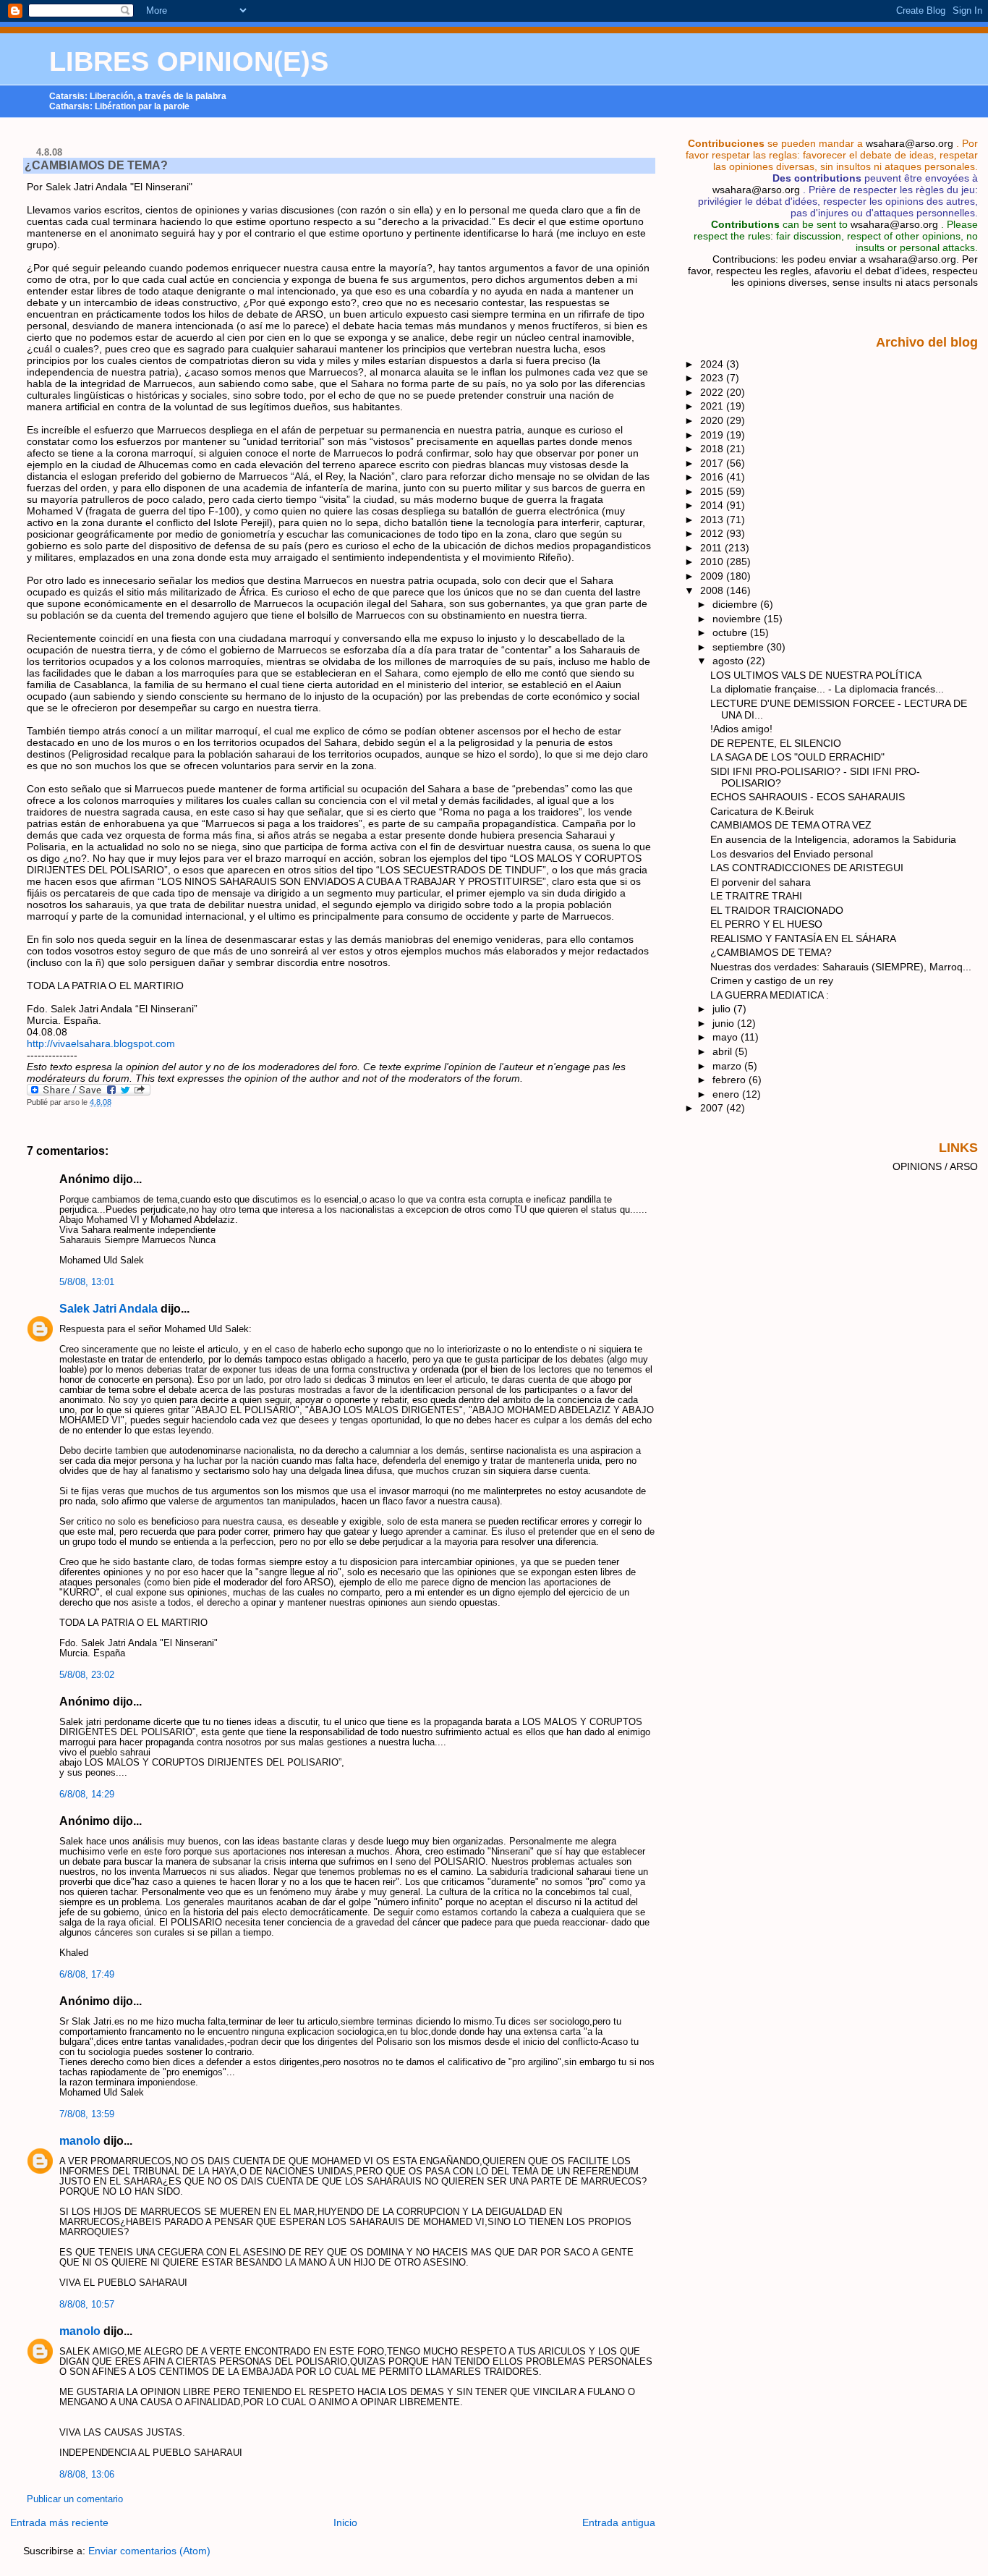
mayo (727, 1037)
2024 (713, 364)
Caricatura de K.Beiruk (762, 811)
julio (723, 1009)
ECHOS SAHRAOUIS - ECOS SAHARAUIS (808, 797)
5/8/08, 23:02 (87, 1675)
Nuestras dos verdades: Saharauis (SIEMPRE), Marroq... (841, 967)
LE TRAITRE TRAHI (756, 896)
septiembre (740, 647)
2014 (713, 505)
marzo (728, 1066)
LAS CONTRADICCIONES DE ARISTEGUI (807, 868)
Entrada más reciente (59, 2522)
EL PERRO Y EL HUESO (766, 924)
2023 (713, 378)
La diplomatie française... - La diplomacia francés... (827, 689)
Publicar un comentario (75, 2499)
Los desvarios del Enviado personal (792, 854)
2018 (713, 449)
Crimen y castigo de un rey (772, 980)
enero (727, 1094)
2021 (713, 406)
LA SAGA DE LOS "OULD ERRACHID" (797, 757)
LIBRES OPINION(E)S (189, 62)
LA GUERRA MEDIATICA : (770, 995)
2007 (713, 1108)
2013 (713, 520)
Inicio (345, 2522)
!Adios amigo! (741, 729)
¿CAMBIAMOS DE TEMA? (96, 165)
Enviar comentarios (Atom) (149, 2551)
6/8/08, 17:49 (87, 1975)
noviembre (738, 619)
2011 (712, 548)
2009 (713, 576)
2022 (713, 392)
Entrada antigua (619, 2522)
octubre (731, 632)
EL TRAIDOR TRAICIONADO (777, 910)
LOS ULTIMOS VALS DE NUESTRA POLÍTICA (816, 675)
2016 (713, 477)
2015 (713, 491)
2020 (713, 420)
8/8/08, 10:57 (87, 2305)
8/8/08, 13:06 (87, 2475)
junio (725, 1023)
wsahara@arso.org (910, 143)
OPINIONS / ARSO (935, 1166)
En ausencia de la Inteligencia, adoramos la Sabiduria (833, 839)
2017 (713, 463)
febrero (731, 1080)
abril (724, 1051)
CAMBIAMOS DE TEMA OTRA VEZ (791, 825)
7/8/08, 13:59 (87, 2114)
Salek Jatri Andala (108, 1309)
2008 (713, 590)
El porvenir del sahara (761, 882)
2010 (713, 562)
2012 (713, 533)
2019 (713, 435)
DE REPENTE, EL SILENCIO (776, 743)
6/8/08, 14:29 (87, 1795)
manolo (80, 2141)
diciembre (736, 604)
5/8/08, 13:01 (87, 1282)
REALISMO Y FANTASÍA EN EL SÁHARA (803, 939)
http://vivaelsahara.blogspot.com (101, 1043)
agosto (729, 661)
